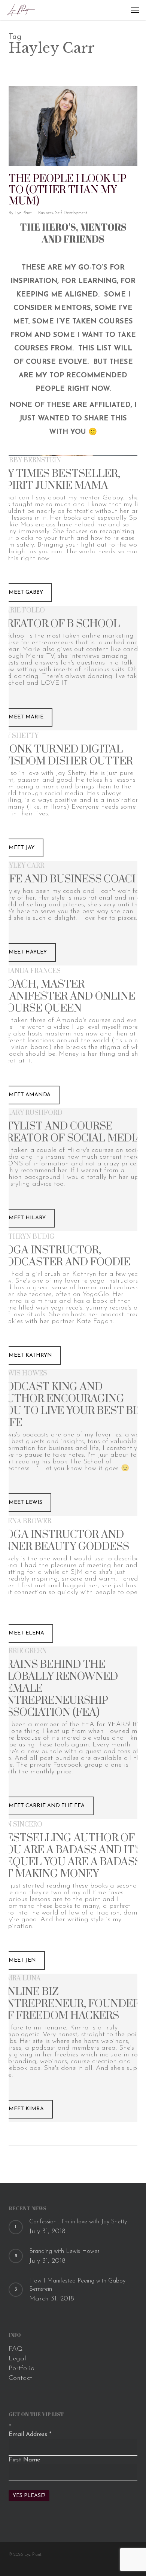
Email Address (30, 2434)
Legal (17, 2359)
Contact (20, 2378)
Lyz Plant (23, 213)
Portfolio (22, 2369)
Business (45, 213)
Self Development (71, 213)
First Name (24, 2460)
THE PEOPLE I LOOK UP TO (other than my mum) (68, 190)
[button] (135, 10)
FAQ (16, 2349)
